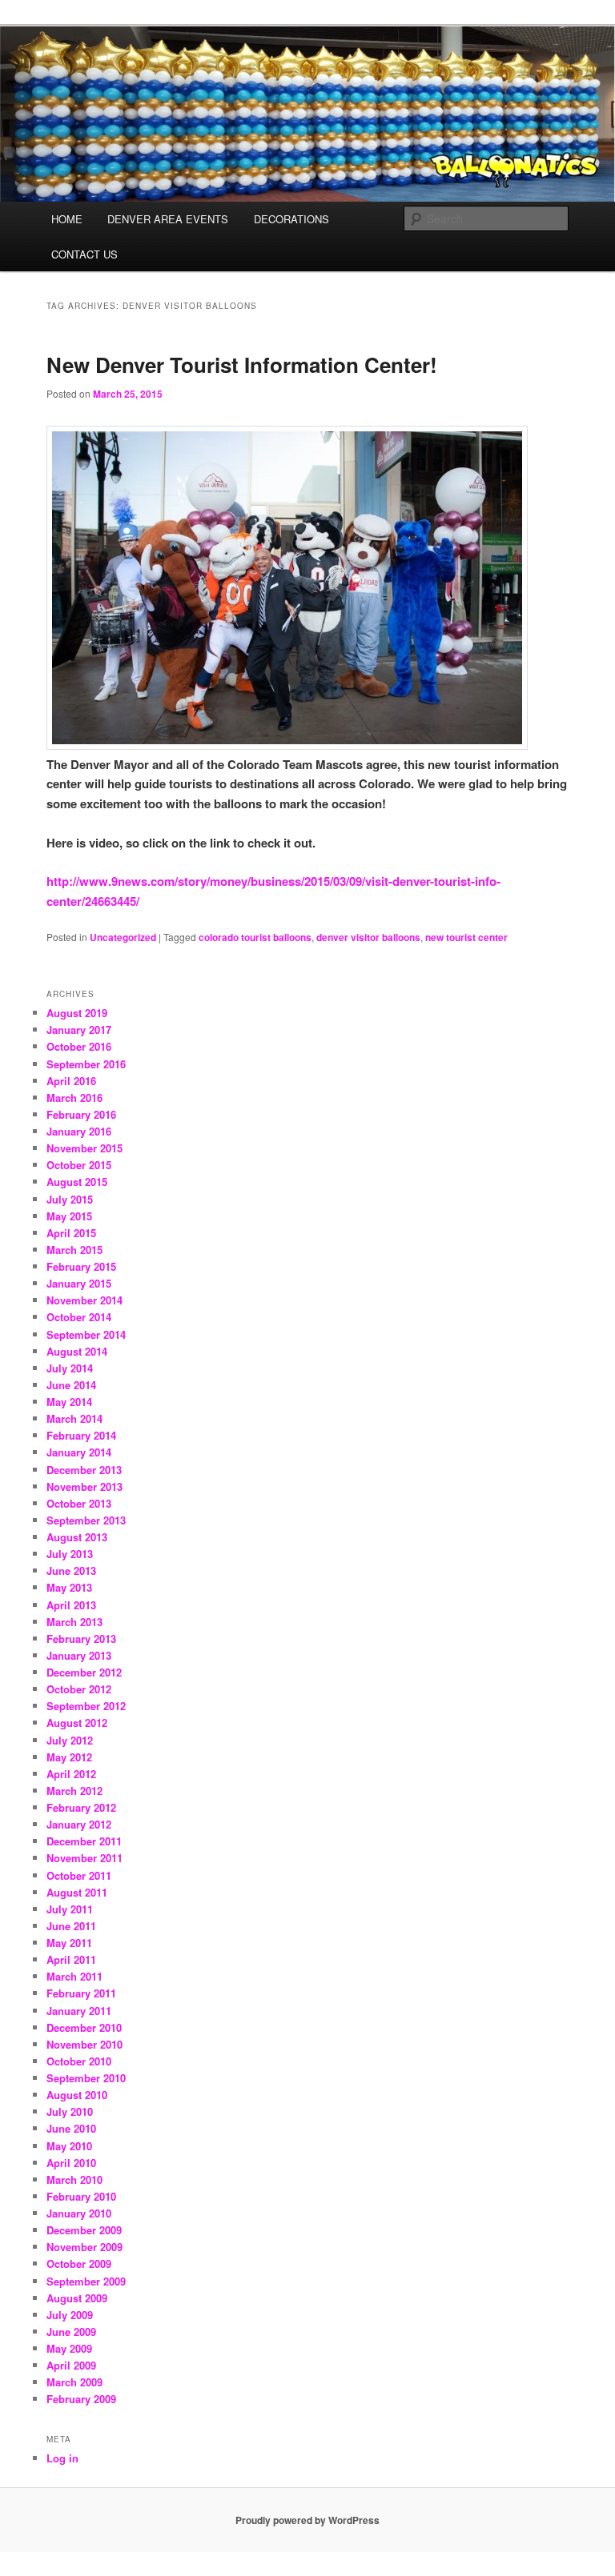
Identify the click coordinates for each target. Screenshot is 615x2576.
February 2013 (81, 1639)
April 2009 (71, 2365)
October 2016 (79, 1046)
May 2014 (69, 1402)
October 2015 (79, 1165)
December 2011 (84, 1841)
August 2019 (77, 1013)
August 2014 (77, 1351)
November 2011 (84, 1858)
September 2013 (86, 1520)
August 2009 (77, 2298)
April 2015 (71, 1233)
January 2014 (79, 1452)
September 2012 (86, 1706)
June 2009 (71, 2332)
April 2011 (71, 1959)
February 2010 (81, 2196)
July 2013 (70, 1554)
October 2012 (79, 1689)
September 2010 (86, 2078)
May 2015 (69, 1216)
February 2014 (81, 1435)
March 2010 (74, 2179)
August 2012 (77, 1723)
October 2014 (79, 1317)
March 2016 (74, 1098)
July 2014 (70, 1368)
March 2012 (74, 1791)
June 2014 (71, 1385)
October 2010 (79, 2061)
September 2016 (86, 1064)
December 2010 (84, 2027)
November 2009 (84, 2247)
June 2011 (71, 1926)
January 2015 (79, 1283)
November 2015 (84, 1148)
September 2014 (86, 1334)
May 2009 (69, 2348)
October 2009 (79, 2264)
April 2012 (71, 1774)
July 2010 (70, 2111)
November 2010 (84, 2044)
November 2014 (84, 1300)
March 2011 (74, 1976)
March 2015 (74, 1250)
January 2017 (79, 1030)
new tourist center (466, 937)
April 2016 (71, 1081)
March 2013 (74, 1622)
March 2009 (74, 2382)
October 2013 (79, 1503)
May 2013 (69, 1587)
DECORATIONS (291, 219)
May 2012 (69, 1757)
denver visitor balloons (368, 937)
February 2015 (81, 1266)
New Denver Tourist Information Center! (242, 365)
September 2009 (86, 2281)
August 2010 (77, 2095)
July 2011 (70, 1909)
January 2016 (79, 1131)
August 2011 (77, 1892)
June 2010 (71, 2128)
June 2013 (71, 1570)
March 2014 (74, 1418)
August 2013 (77, 1537)
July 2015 (70, 1199)
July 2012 (70, 1740)
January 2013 (79, 1655)
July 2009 (70, 2315)
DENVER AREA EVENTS (168, 219)
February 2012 (81, 1807)
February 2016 (81, 1114)
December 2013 (84, 1470)
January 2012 (79, 1824)
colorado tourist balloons (255, 937)
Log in (62, 2458)
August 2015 (77, 1182)
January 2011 (79, 2011)
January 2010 (79, 2213)
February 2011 (81, 1993)
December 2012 (84, 1672)
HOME (67, 219)
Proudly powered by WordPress (307, 2520)
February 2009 (81, 2399)
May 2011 (69, 1943)
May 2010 (69, 2146)
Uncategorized (123, 937)
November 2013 (84, 1486)
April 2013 (71, 1605)
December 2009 (84, 2230)
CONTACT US (84, 254)
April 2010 (71, 2163)
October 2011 (79, 1875)
